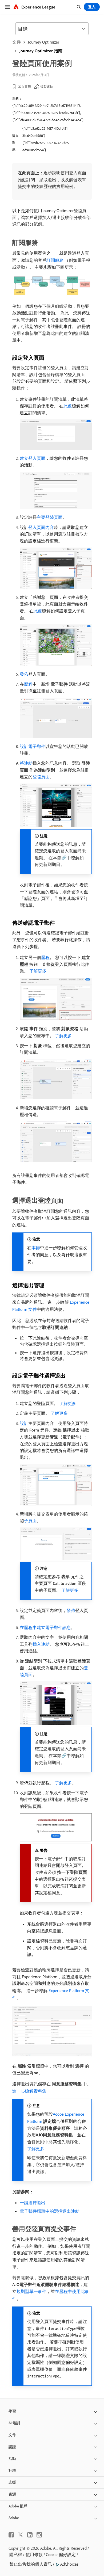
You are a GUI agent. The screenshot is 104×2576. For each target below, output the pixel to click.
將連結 (26, 763)
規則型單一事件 (31, 2291)
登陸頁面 (41, 777)
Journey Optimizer (43, 42)
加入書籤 (25, 87)
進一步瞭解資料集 (29, 2091)
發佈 (24, 674)
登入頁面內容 (41, 527)
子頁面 (30, 1521)
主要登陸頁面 (50, 517)
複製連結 (47, 87)
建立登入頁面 (33, 458)
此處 (68, 406)
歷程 (28, 684)
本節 (36, 1248)
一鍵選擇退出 (33, 2203)
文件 (17, 42)
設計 (24, 1423)
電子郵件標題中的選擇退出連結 (50, 2211)
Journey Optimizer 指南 (41, 51)
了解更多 (38, 971)
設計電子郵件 (33, 746)
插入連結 (41, 1644)
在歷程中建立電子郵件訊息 (45, 1627)
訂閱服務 (55, 260)
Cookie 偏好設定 (61, 2554)
